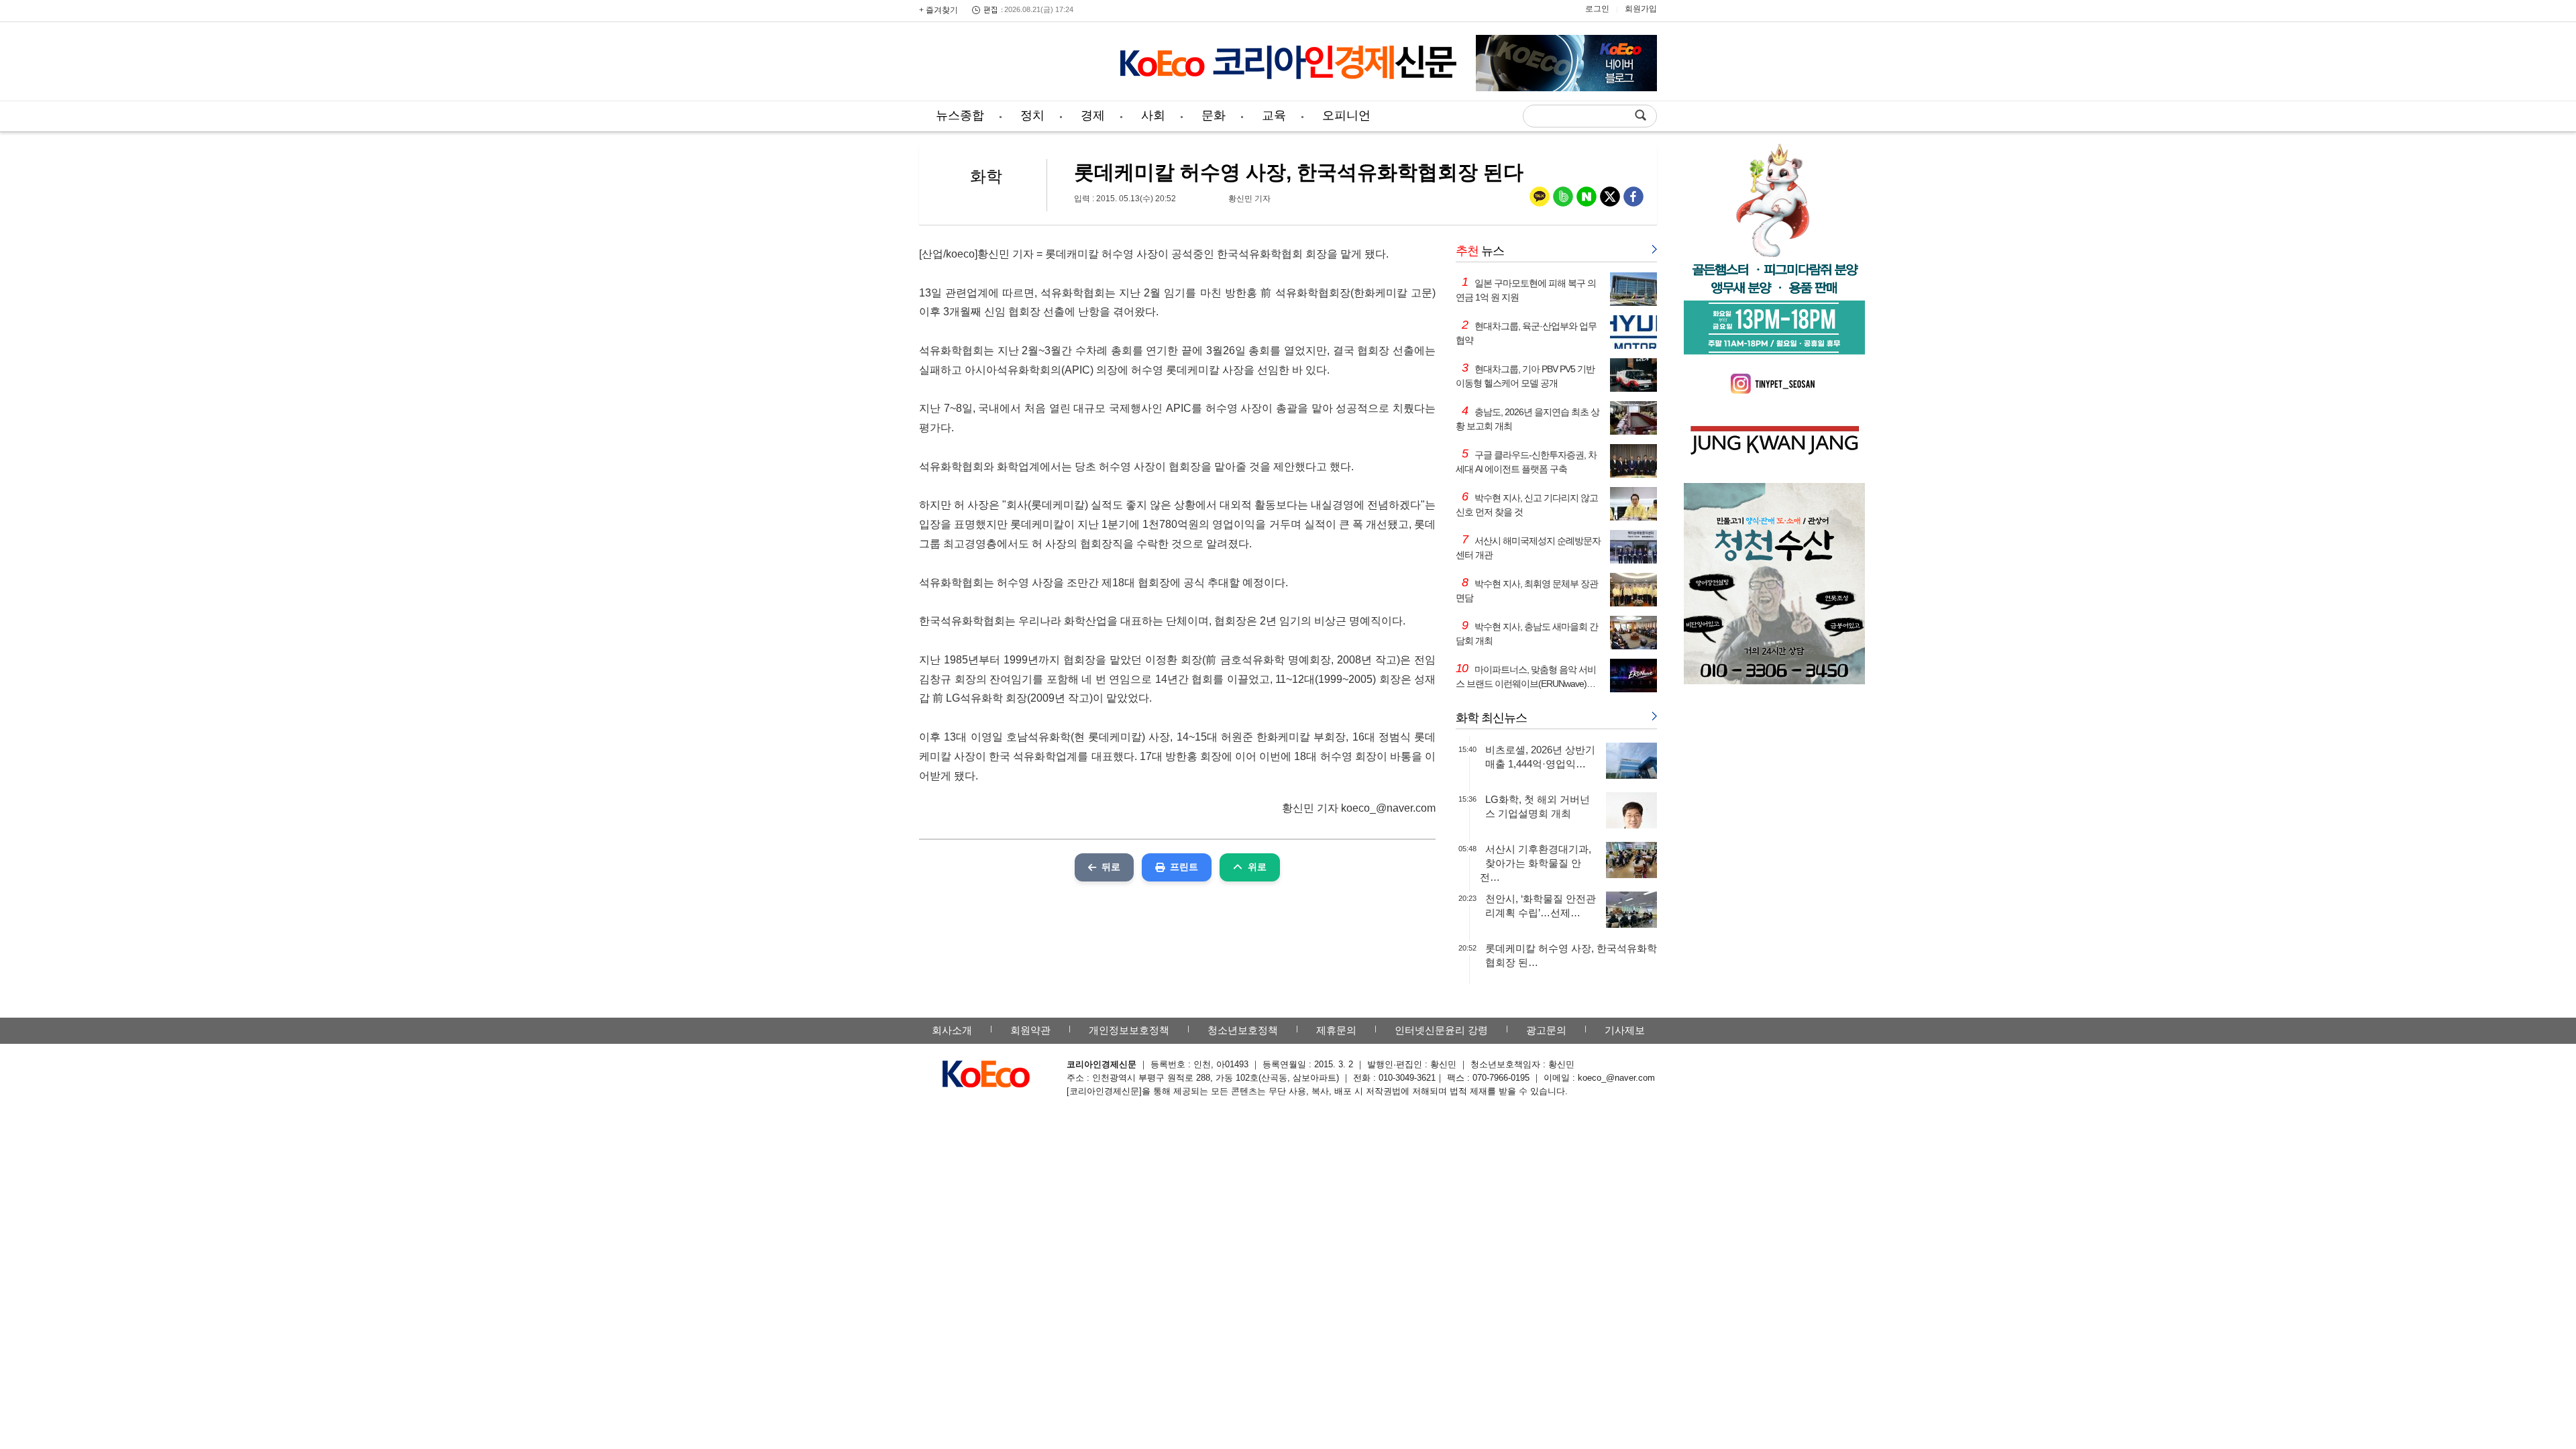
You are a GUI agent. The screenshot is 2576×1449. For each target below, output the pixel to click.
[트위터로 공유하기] (1610, 200)
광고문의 (1546, 1030)
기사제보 (1625, 1030)
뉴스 (1480, 251)
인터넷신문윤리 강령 (1441, 1030)
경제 (1093, 115)
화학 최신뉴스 (1491, 718)
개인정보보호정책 (1129, 1030)
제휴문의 (1336, 1030)
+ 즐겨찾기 (938, 10)
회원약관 (1030, 1030)
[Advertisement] (1010, 64)
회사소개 (952, 1030)
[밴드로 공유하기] (1563, 200)
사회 (1153, 115)
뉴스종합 (960, 115)
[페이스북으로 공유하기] (1633, 200)
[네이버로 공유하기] (1587, 200)
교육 (1274, 115)
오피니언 (1346, 115)
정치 (1032, 115)
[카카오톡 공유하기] (1540, 200)
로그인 (1597, 9)
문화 (1214, 115)
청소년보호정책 (1243, 1030)
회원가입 (1641, 9)
